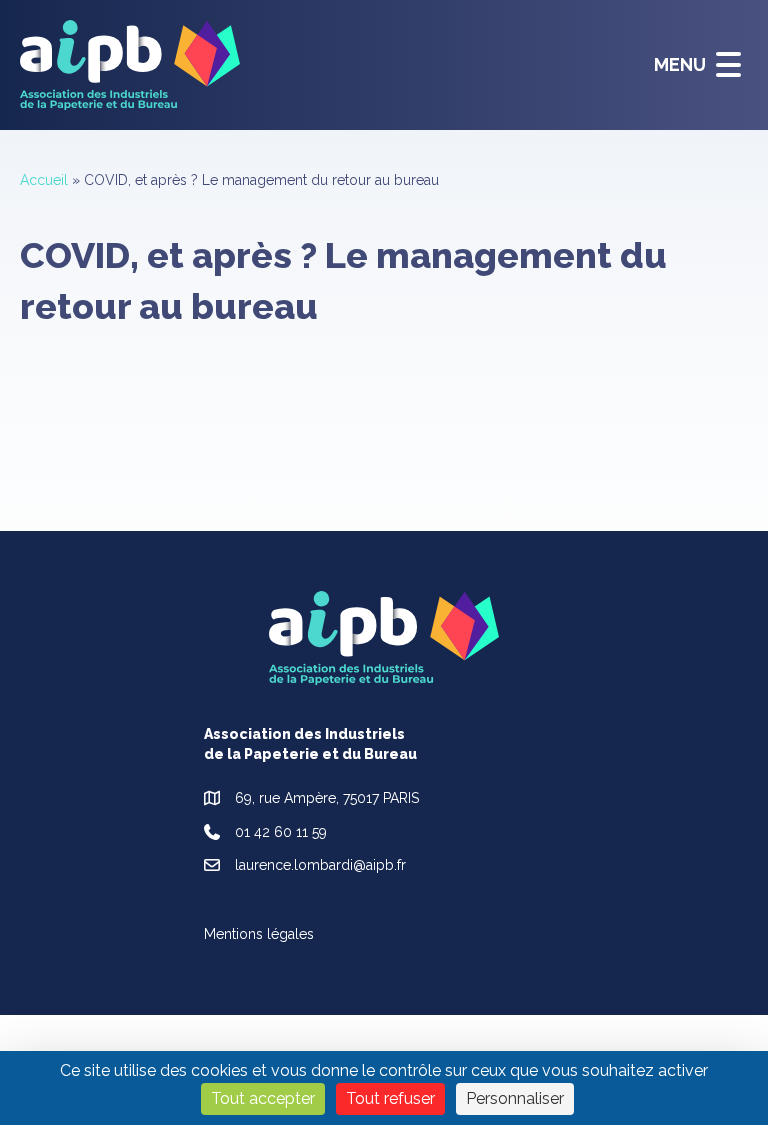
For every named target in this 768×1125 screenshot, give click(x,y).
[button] (692, 65)
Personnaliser (515, 1098)
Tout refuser (390, 1098)
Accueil (44, 180)
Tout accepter (263, 1098)
